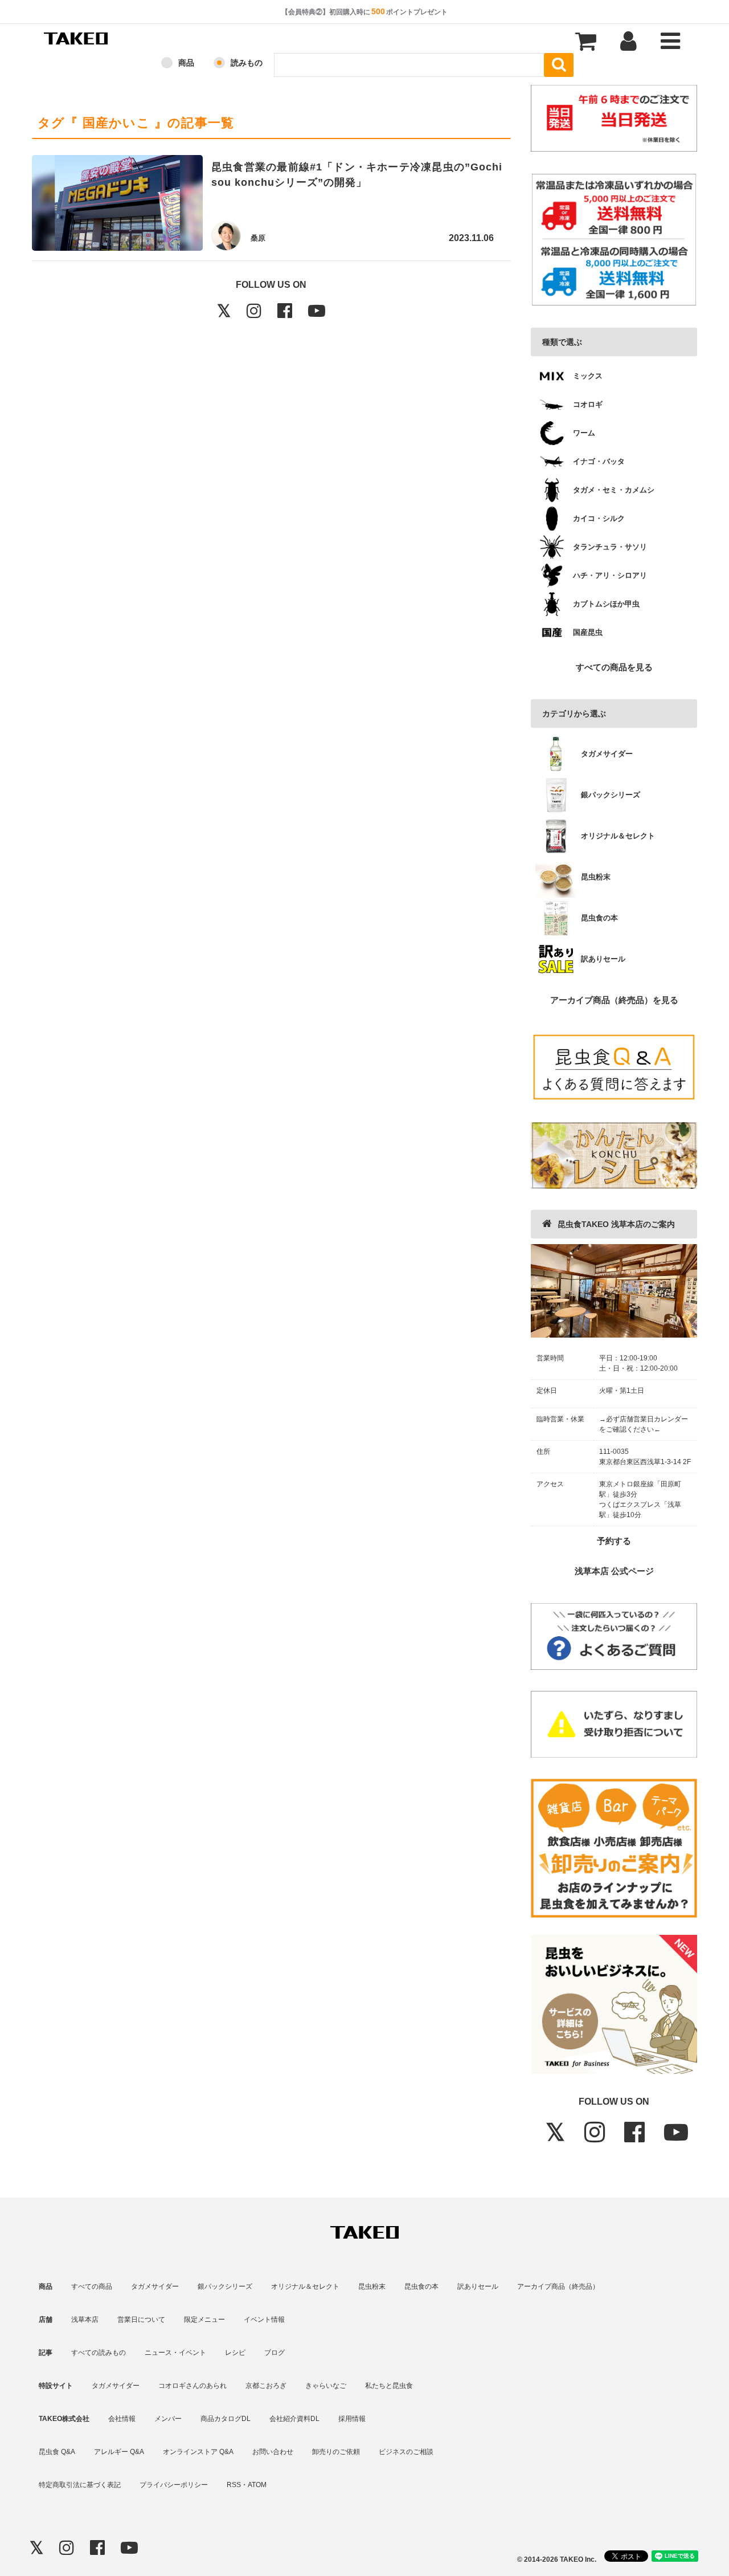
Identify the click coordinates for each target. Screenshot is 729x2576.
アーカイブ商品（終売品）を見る (614, 1000)
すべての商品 (92, 2286)
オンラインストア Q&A (198, 2452)
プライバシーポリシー (174, 2485)
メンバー (168, 2419)
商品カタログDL (226, 2419)
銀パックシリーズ (225, 2286)
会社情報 (122, 2419)
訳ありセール (478, 2286)
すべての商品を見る (614, 667)
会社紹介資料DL (294, 2419)
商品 (186, 63)
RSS (234, 2485)
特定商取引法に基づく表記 (80, 2485)
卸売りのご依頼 (336, 2452)
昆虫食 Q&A (57, 2452)
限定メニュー (204, 2320)
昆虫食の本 (421, 2286)
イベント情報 (264, 2320)
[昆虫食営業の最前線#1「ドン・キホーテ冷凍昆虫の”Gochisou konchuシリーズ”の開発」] (117, 205)
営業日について (141, 2320)
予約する (614, 1541)
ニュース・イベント (175, 2353)
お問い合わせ (273, 2452)
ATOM (257, 2485)
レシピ (235, 2353)
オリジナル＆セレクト (305, 2286)
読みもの (247, 63)
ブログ (275, 2353)
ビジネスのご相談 (406, 2452)
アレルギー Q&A (119, 2452)
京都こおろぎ (266, 2386)
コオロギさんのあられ (193, 2386)
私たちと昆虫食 (389, 2386)
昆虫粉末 (372, 2286)
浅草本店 (85, 2320)
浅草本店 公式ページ (614, 1571)
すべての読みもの (99, 2353)
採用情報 (352, 2419)
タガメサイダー (155, 2286)
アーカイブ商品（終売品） (558, 2286)
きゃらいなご (326, 2386)
